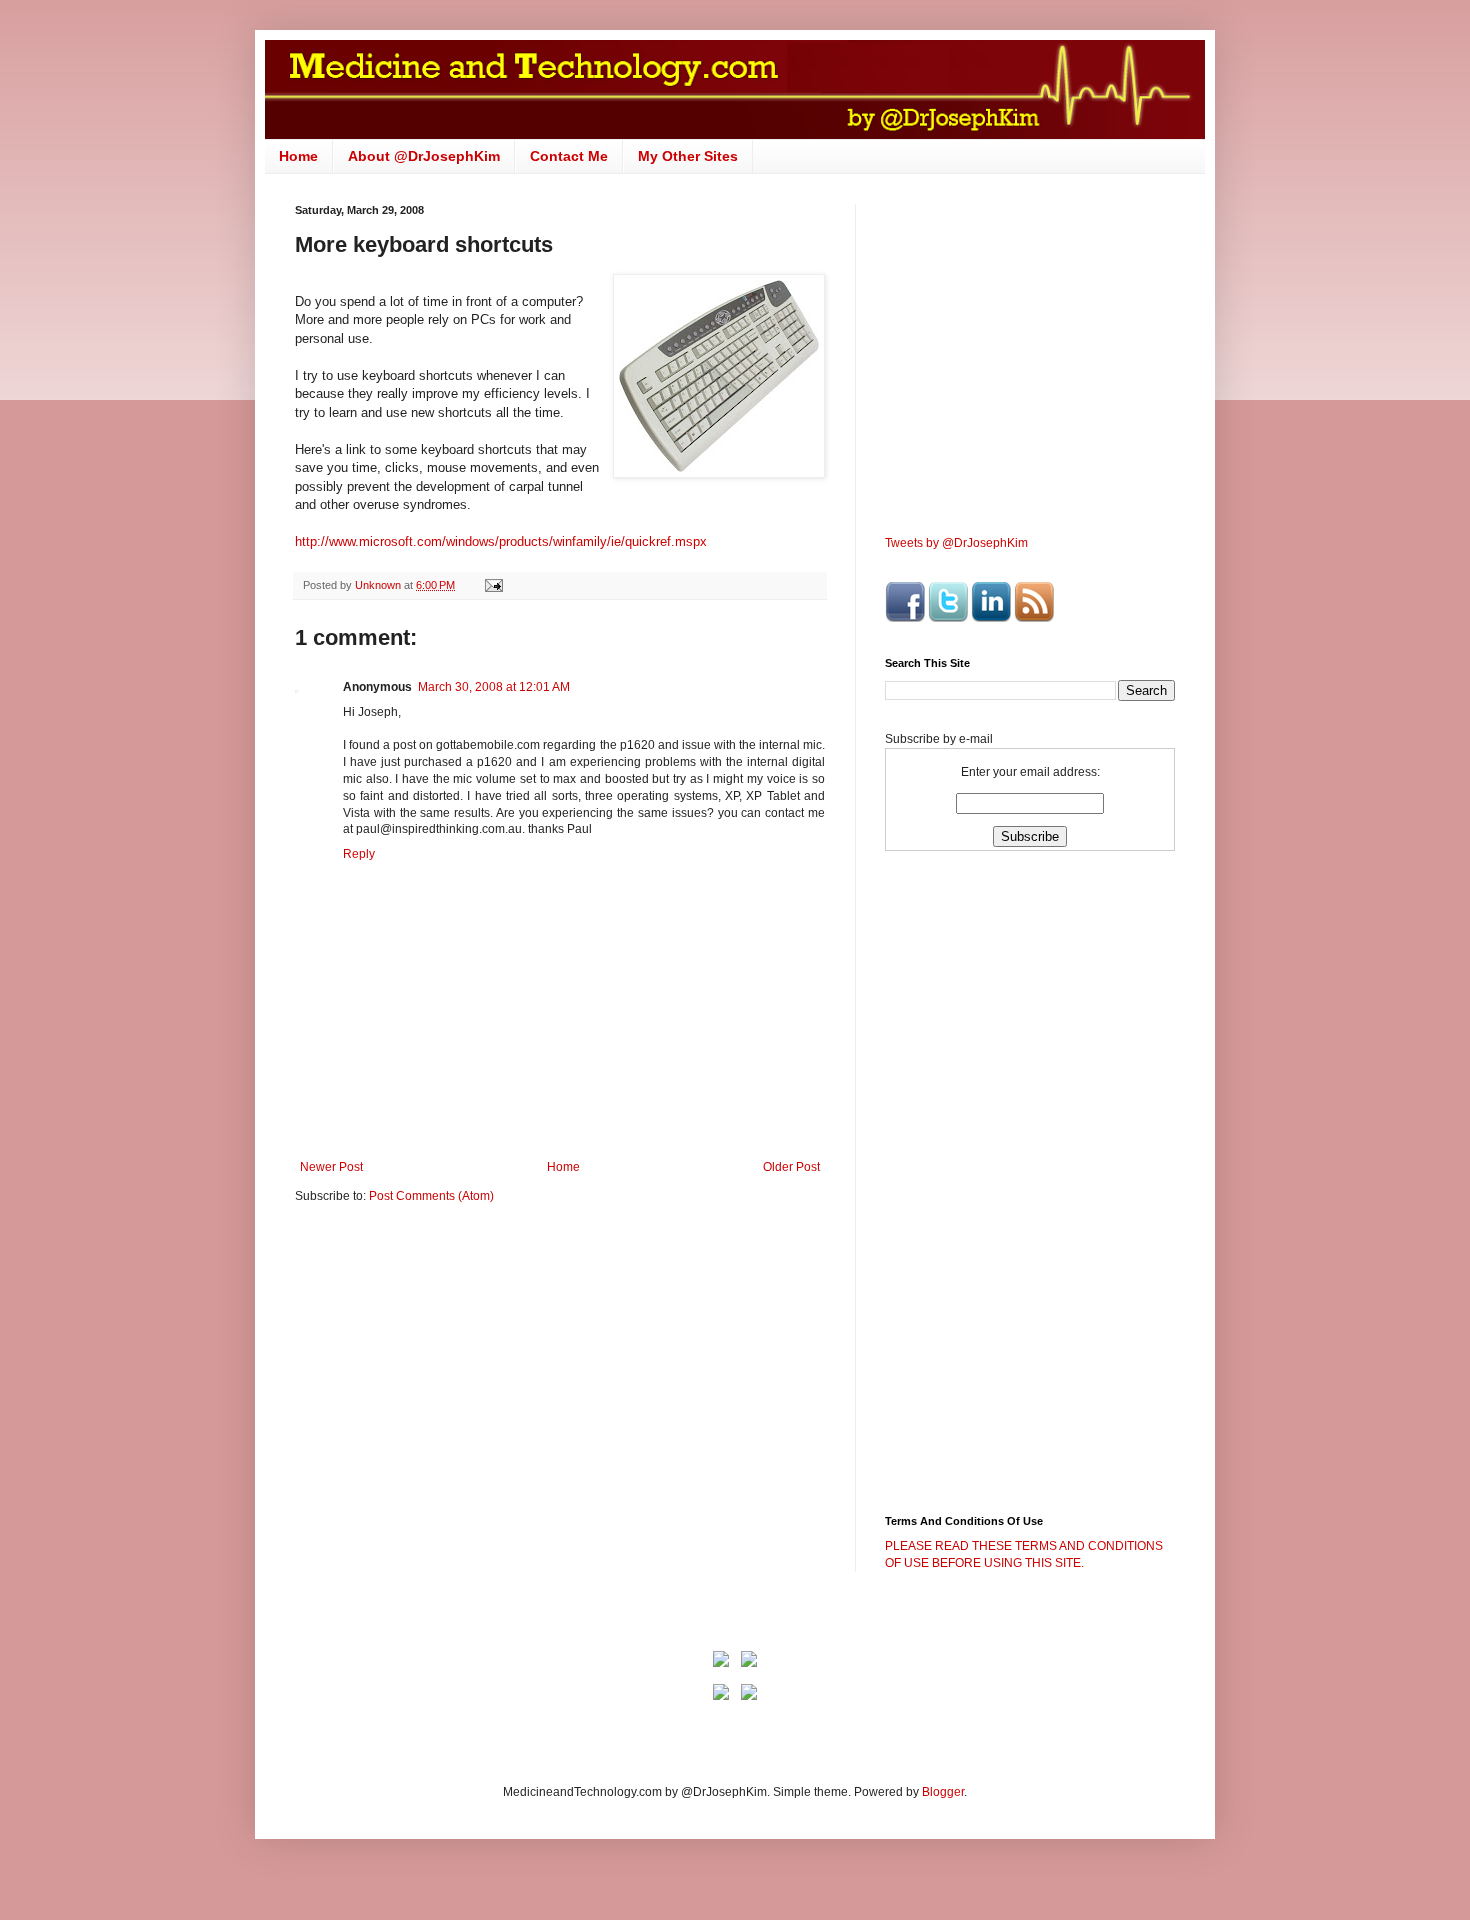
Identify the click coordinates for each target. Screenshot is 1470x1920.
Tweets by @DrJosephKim (956, 543)
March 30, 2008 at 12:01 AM (494, 687)
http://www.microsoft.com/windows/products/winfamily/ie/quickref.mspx (501, 541)
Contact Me (569, 156)
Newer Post (331, 1167)
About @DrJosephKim (424, 156)
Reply (359, 854)
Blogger (943, 1792)
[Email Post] (493, 585)
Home (298, 156)
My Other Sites (688, 156)
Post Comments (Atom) (431, 1196)
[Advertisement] (463, 1375)
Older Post (791, 1167)
